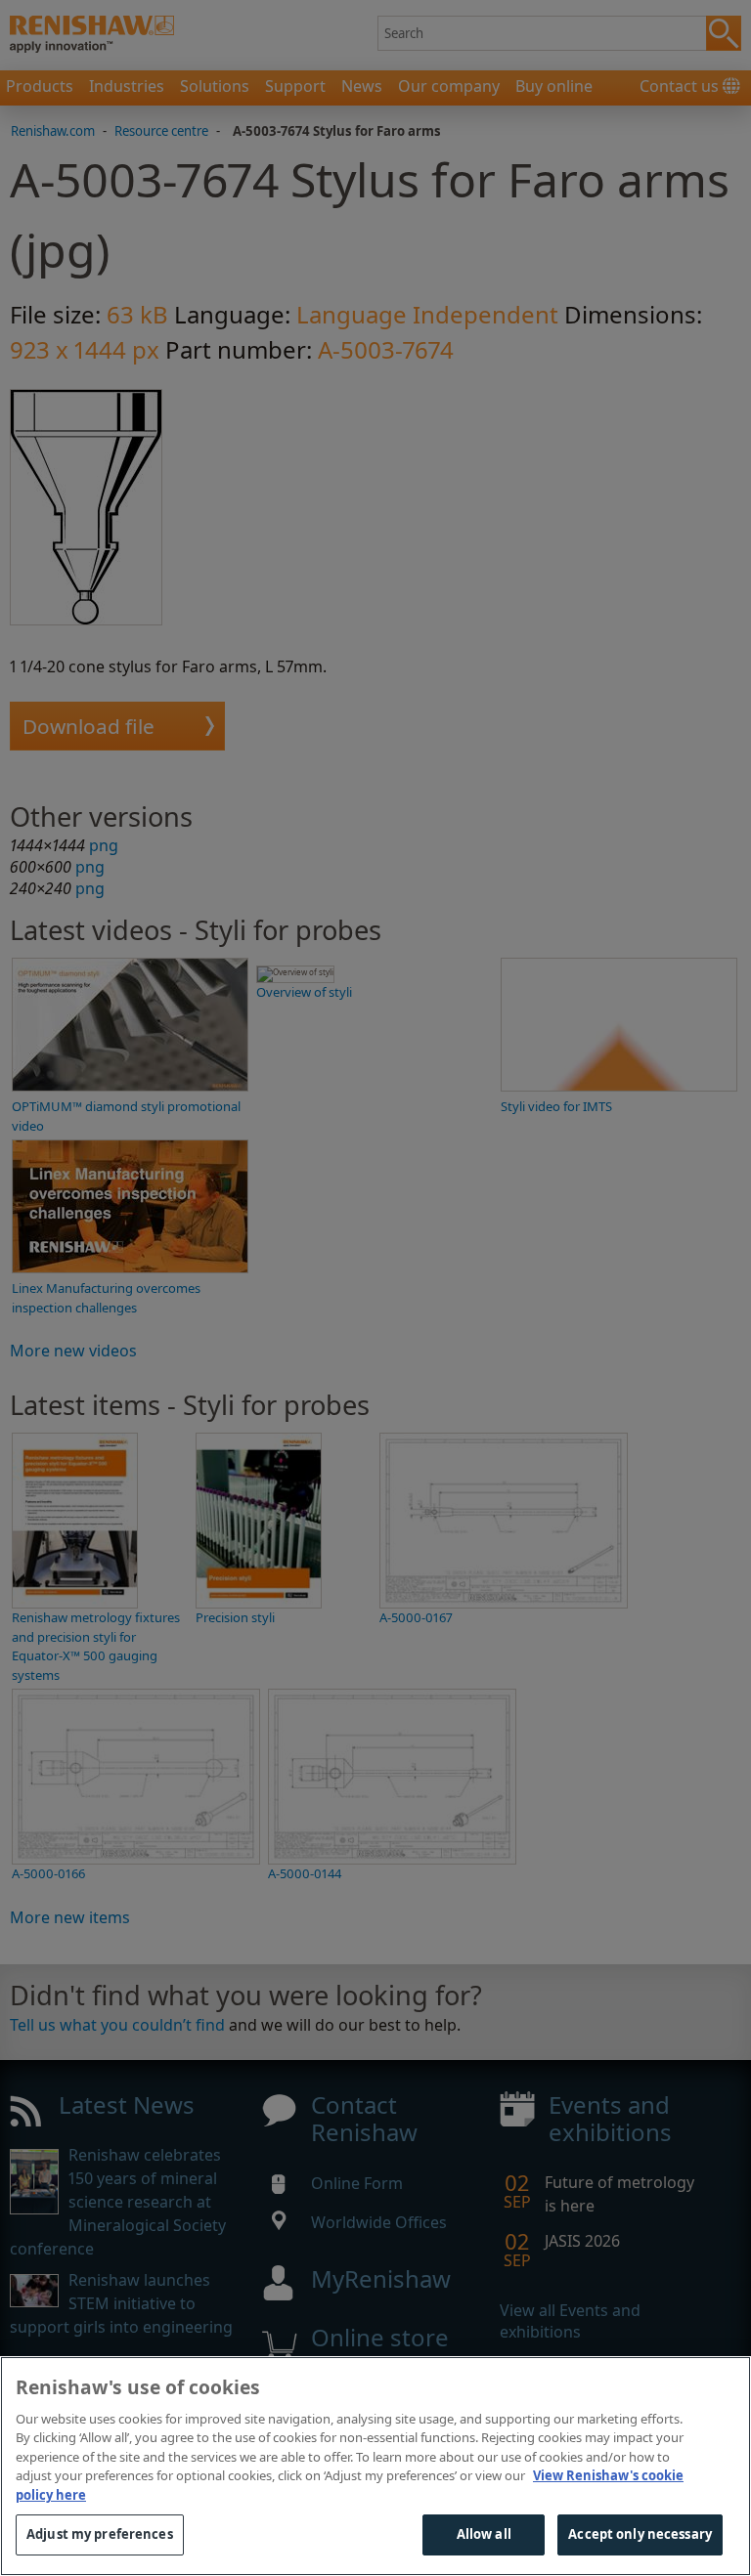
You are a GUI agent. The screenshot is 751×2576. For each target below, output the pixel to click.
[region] (375, 2466)
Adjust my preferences (100, 2534)
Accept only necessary (640, 2534)
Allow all (484, 2534)
